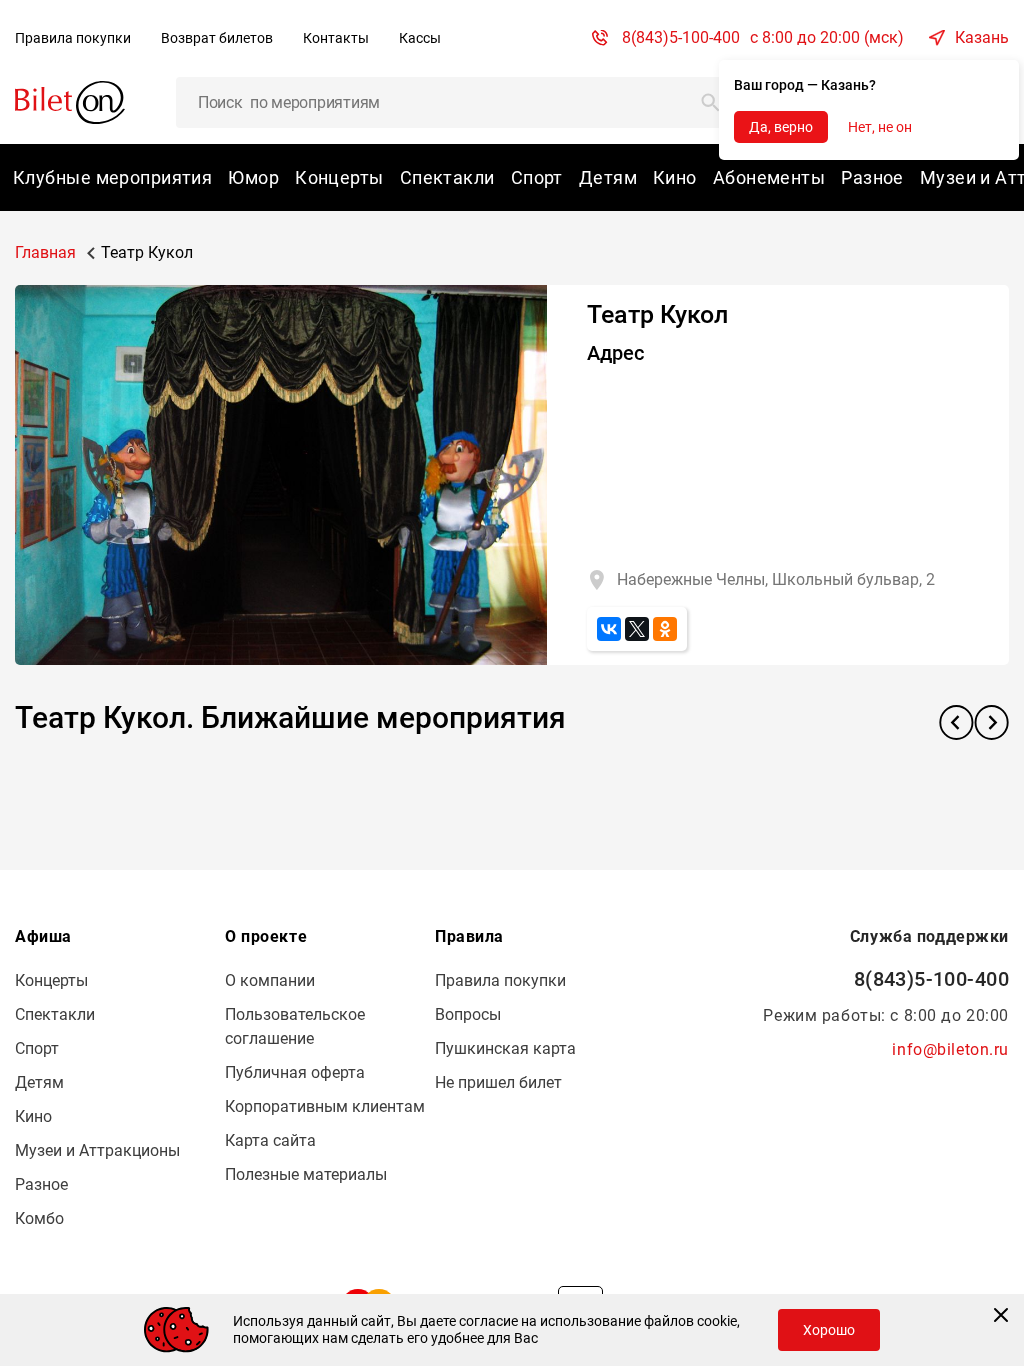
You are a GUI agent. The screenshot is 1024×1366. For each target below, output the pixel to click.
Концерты (339, 177)
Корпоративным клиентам (325, 1106)
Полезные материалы (306, 1174)
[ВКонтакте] (609, 629)
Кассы (420, 38)
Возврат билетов (217, 38)
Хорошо (829, 1330)
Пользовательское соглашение (295, 1026)
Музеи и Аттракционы (97, 1150)
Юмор (253, 177)
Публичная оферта (295, 1072)
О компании (270, 980)
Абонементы (769, 177)
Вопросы (468, 1014)
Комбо (39, 1218)
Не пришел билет (498, 1082)
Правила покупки (73, 38)
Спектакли (447, 177)
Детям (608, 177)
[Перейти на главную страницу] (70, 101)
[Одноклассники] (665, 629)
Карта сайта (270, 1140)
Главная (45, 252)
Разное (872, 177)
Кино (675, 177)
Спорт (537, 177)
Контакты (336, 38)
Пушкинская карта (505, 1048)
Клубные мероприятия (112, 177)
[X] (637, 629)
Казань (982, 37)
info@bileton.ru (950, 1049)
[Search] (711, 102)
